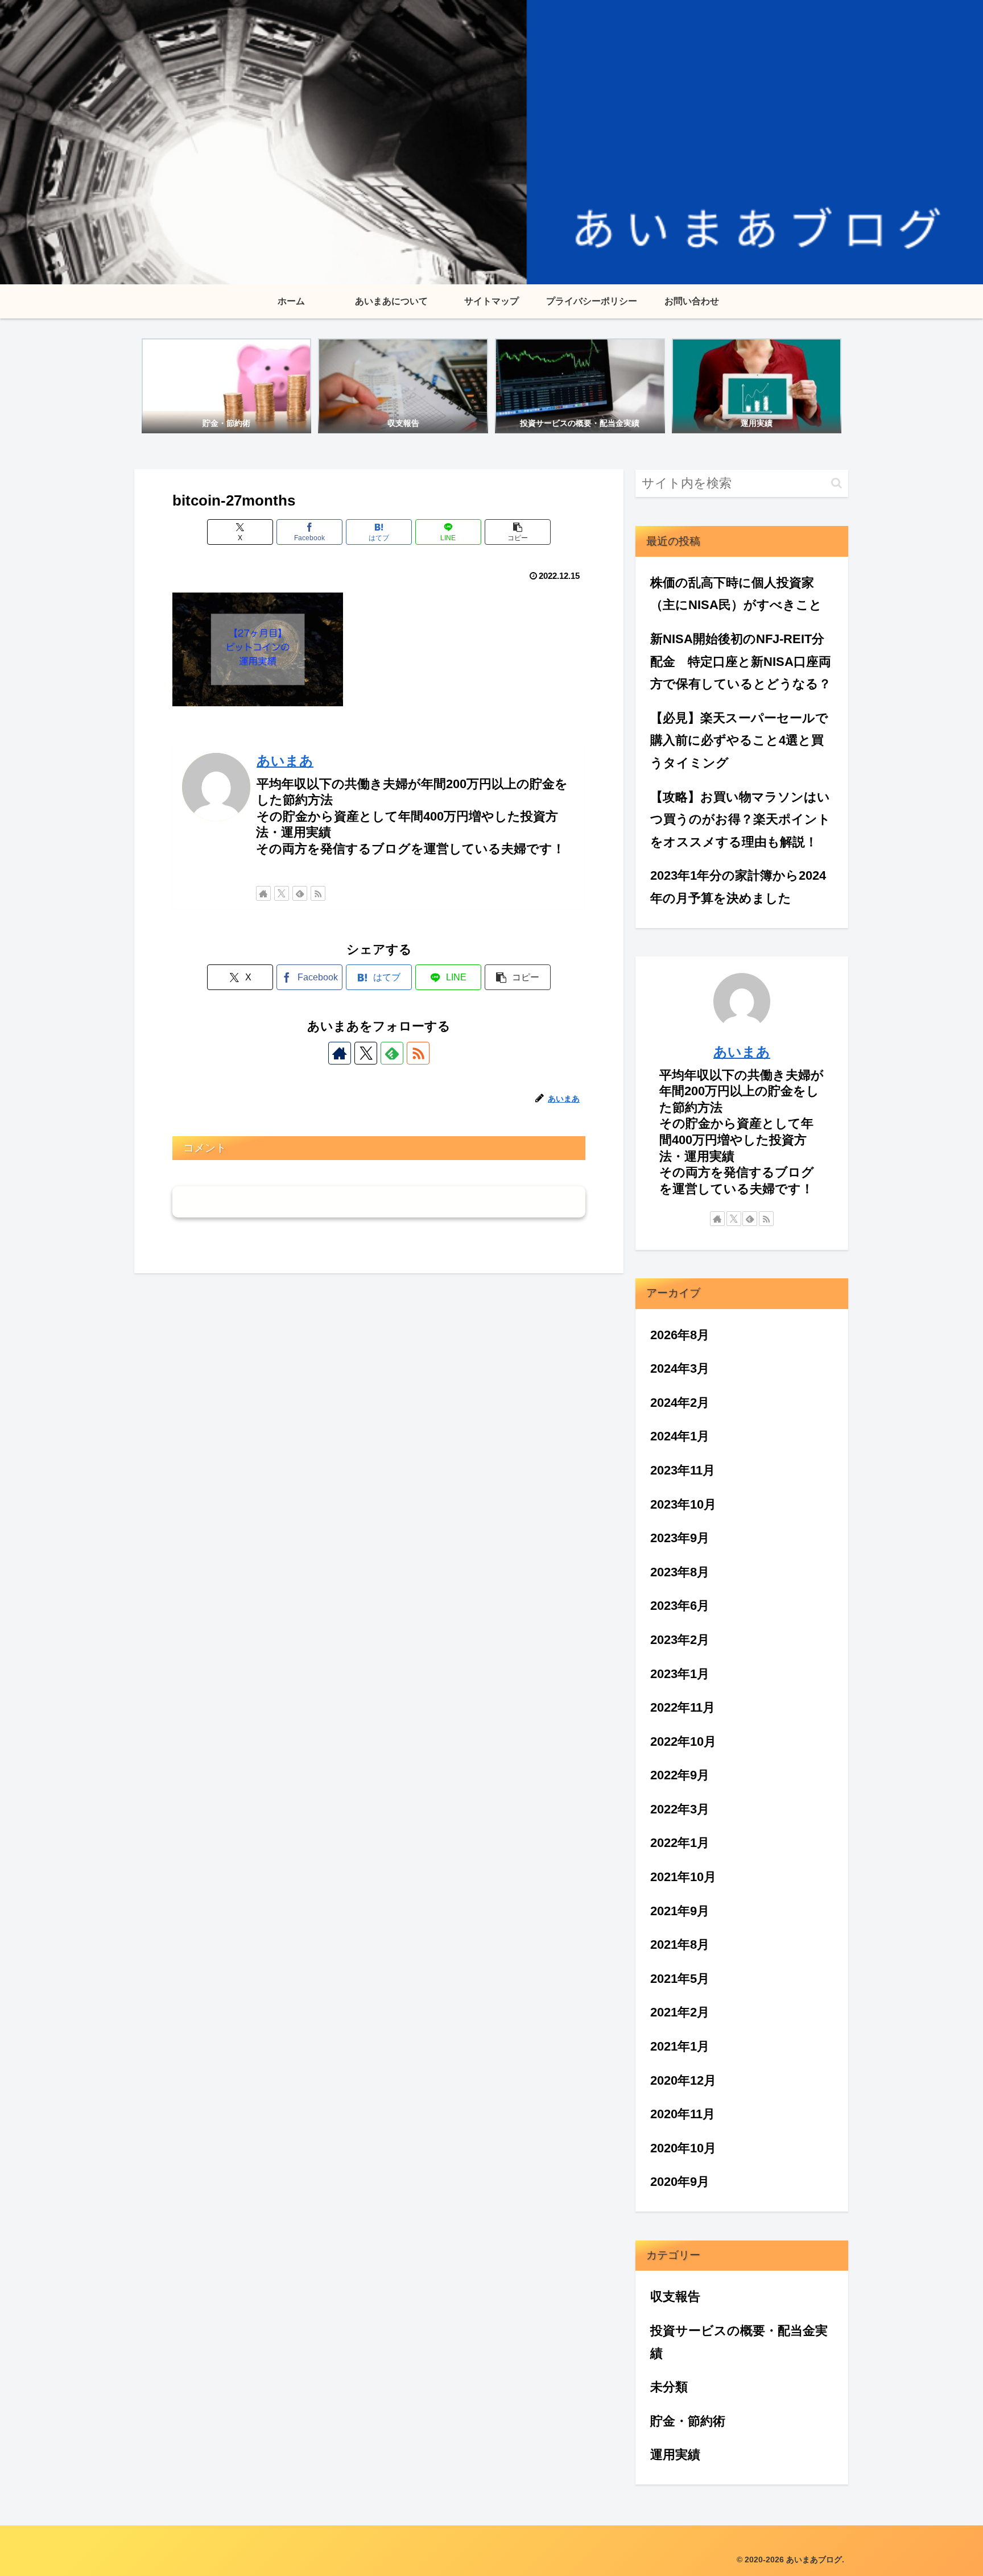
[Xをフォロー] (282, 893)
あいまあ (285, 761)
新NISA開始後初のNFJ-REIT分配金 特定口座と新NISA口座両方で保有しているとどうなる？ (741, 661)
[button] (518, 532)
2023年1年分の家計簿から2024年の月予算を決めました (738, 887)
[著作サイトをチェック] (263, 893)
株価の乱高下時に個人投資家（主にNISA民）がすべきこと (736, 594)
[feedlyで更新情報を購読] (300, 893)
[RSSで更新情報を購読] (318, 893)
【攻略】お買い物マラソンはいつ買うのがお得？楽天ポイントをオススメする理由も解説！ (740, 819)
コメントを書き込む (379, 1202)
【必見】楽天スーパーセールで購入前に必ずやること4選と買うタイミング (739, 740)
